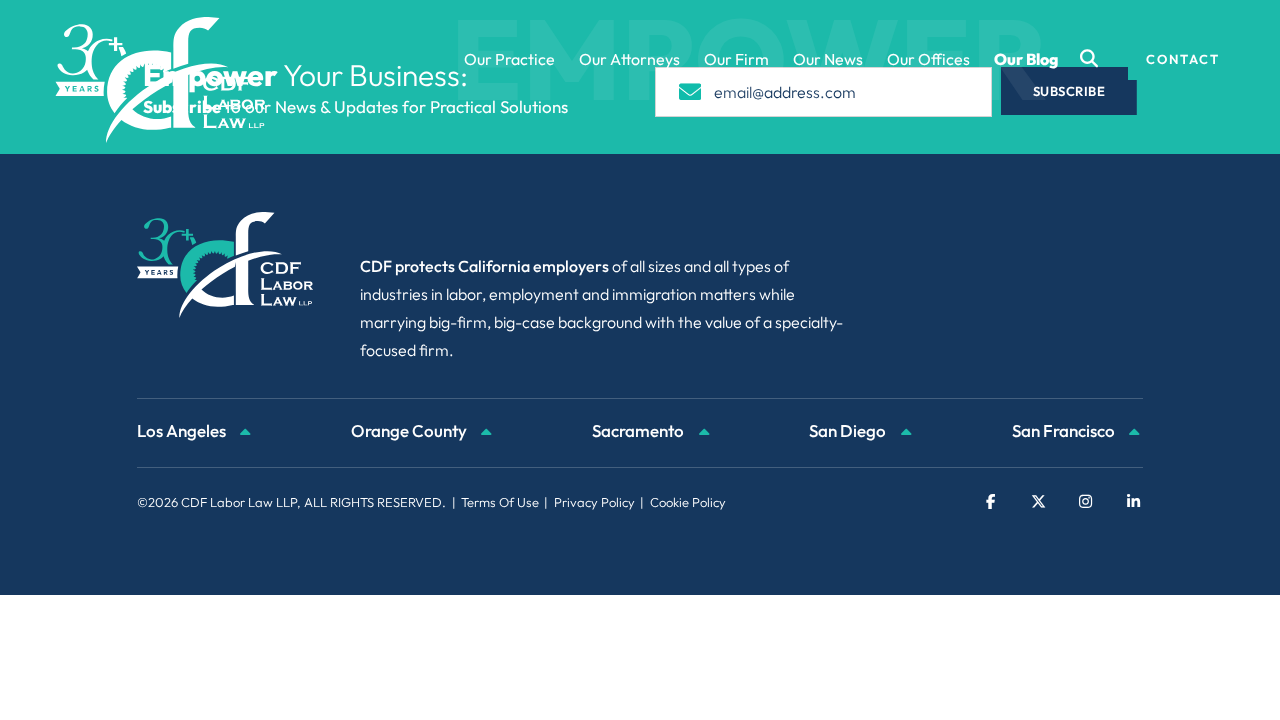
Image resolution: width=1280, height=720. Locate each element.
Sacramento (639, 430)
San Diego (849, 430)
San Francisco (1065, 430)
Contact (1183, 59)
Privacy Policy (594, 502)
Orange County (410, 430)
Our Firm (736, 59)
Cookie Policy (688, 502)
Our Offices (928, 59)
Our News (828, 59)
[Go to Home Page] (160, 80)
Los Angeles (183, 430)
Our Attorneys (629, 59)
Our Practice (509, 59)
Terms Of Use (500, 502)
